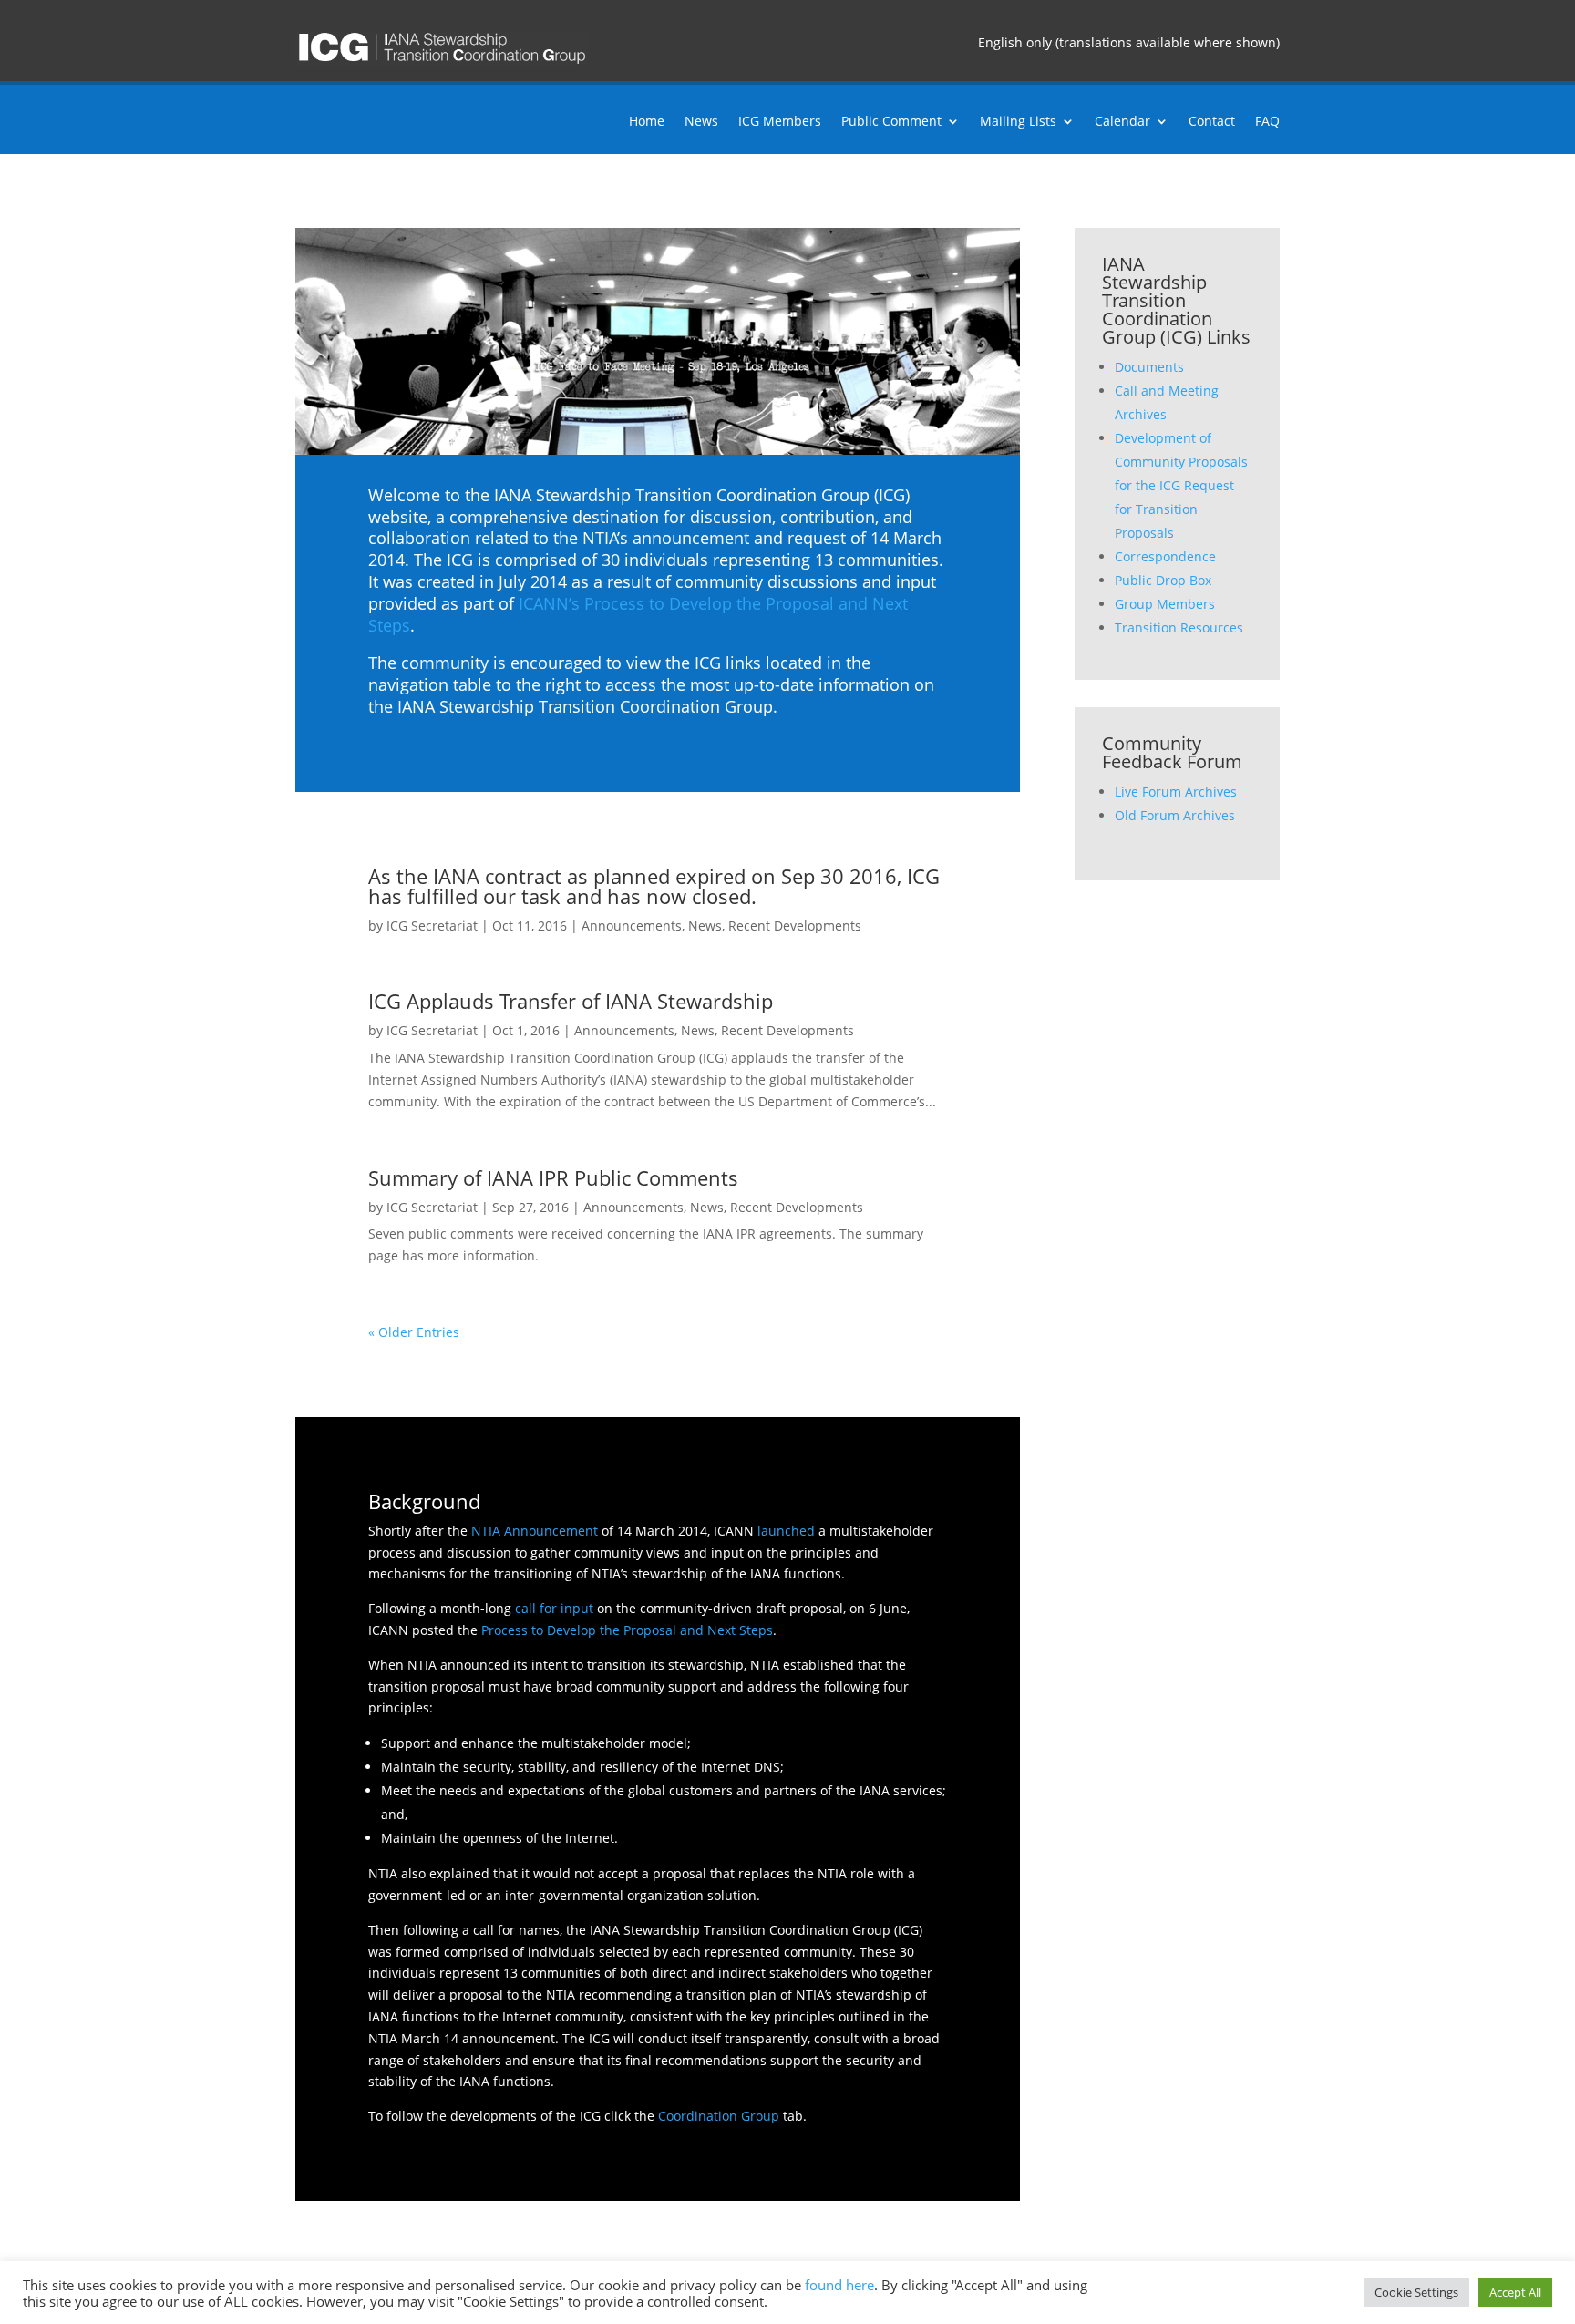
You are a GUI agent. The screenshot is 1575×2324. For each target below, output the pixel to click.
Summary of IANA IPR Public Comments (553, 1177)
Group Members (1165, 604)
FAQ (1267, 122)
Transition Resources (1179, 627)
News (701, 122)
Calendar (1122, 122)
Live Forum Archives (1176, 792)
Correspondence (1165, 556)
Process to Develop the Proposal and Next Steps (627, 1630)
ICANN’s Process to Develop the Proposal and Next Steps (638, 614)
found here (839, 2285)
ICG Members (780, 122)
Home (647, 122)
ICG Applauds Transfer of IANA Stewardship (571, 1001)
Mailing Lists (1018, 122)
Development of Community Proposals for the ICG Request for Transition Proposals (1181, 485)
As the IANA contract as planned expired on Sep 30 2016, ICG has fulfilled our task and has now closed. (654, 886)
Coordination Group (719, 2116)
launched (786, 1531)
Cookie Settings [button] (1416, 2292)
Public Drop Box (1163, 580)
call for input (554, 1608)
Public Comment (891, 122)
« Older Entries (414, 1332)
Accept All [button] (1515, 2292)
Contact (1212, 122)
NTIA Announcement (535, 1531)
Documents (1149, 367)
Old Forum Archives (1175, 815)
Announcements (632, 925)
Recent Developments (795, 925)
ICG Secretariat (432, 925)
